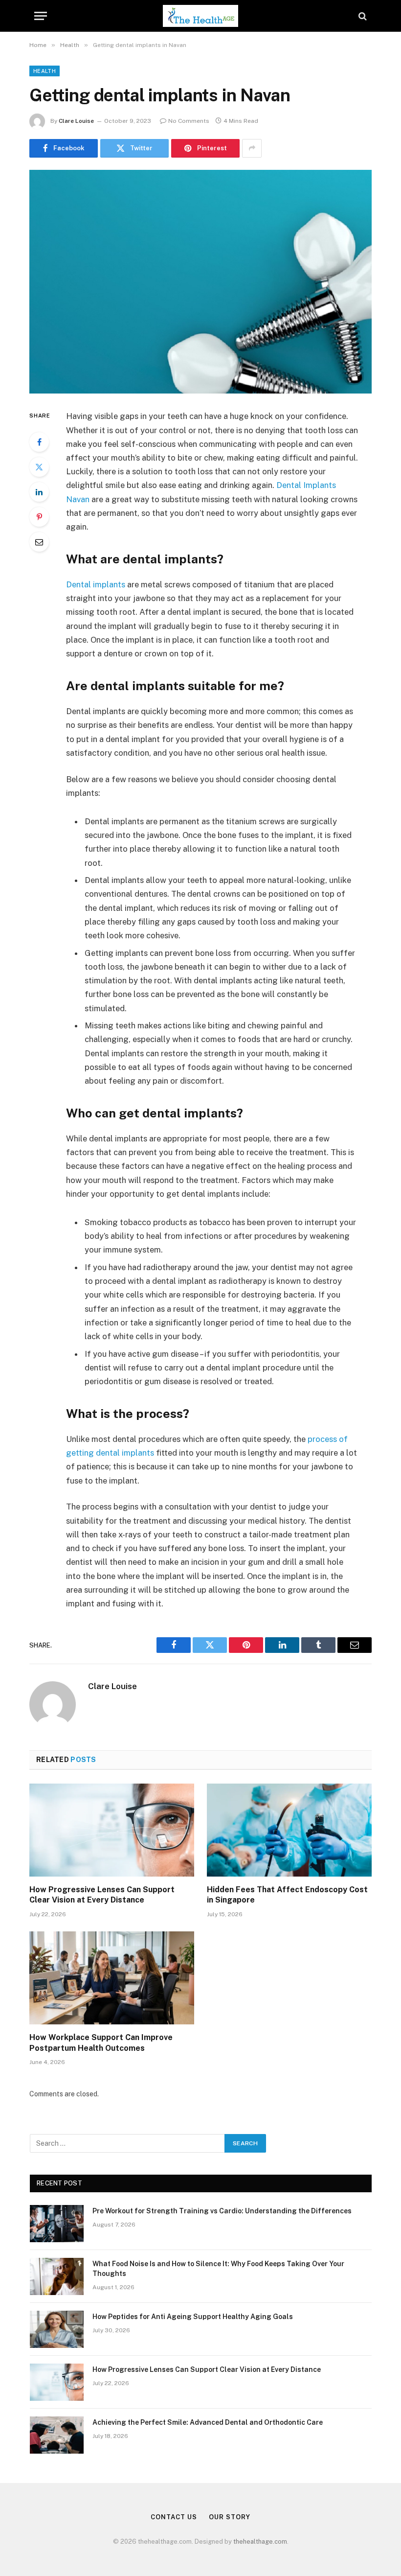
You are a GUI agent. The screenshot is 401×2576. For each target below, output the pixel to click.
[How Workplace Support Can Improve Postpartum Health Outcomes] (112, 1978)
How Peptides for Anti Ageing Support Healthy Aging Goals (193, 2317)
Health (45, 71)
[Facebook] (39, 442)
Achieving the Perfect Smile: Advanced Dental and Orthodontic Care (208, 2422)
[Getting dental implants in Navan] (200, 282)
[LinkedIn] (39, 492)
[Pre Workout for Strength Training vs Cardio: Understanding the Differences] (57, 2224)
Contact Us (174, 2517)
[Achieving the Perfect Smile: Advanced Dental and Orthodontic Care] (57, 2435)
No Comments (189, 121)
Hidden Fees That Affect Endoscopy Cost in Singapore (287, 1895)
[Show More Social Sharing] (252, 148)
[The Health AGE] (200, 16)
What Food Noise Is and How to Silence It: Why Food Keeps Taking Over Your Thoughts (218, 2269)
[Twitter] (39, 467)
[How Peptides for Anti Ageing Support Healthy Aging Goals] (57, 2329)
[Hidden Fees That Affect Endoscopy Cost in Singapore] (289, 1830)
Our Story (229, 2517)
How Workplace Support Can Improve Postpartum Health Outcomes (101, 2043)
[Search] (362, 16)
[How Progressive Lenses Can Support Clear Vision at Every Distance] (112, 1830)
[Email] (39, 542)
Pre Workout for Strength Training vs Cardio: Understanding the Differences (222, 2211)
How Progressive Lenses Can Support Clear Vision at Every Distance (102, 1895)
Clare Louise (76, 121)
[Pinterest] (39, 517)
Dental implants (96, 584)
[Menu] (41, 16)
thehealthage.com (260, 2541)
